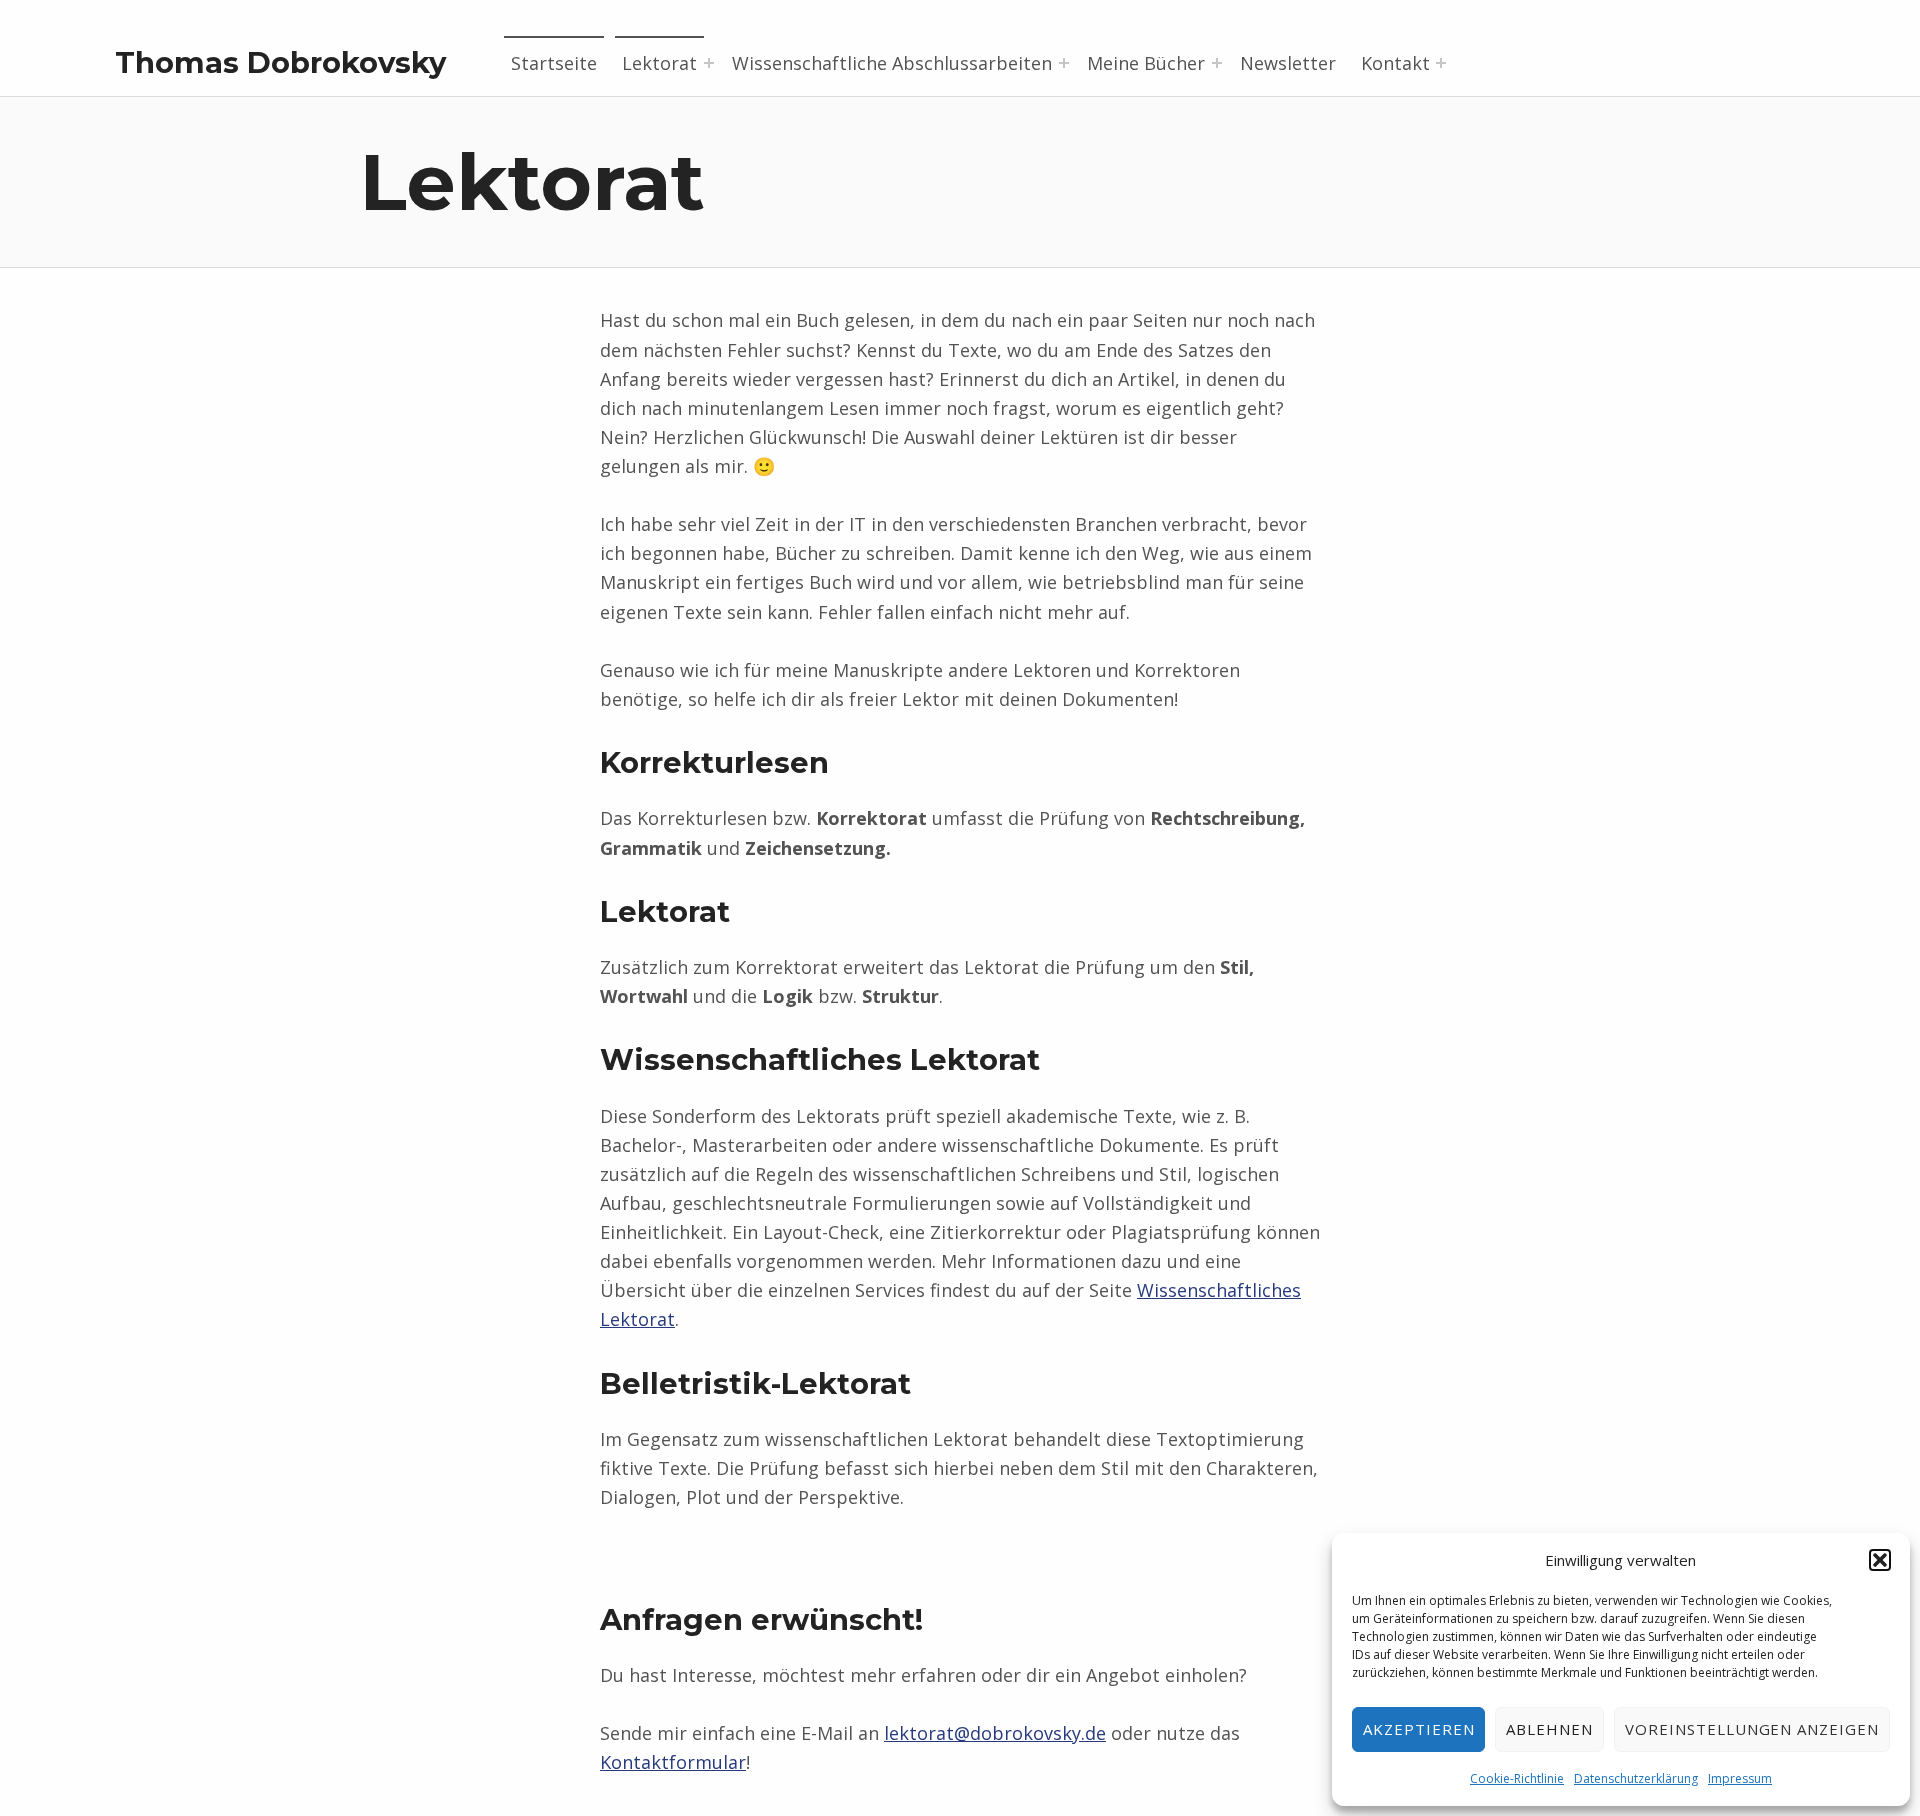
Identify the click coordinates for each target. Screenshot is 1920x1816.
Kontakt (1395, 63)
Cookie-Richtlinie (1517, 1778)
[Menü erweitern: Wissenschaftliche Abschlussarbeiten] (1064, 63)
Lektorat (659, 63)
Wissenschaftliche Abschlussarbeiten (892, 63)
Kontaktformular (673, 1762)
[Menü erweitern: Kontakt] (1441, 63)
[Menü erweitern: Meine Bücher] (1217, 63)
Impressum (1740, 1778)
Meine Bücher (1146, 63)
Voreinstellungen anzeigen (1752, 1729)
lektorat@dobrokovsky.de (995, 1733)
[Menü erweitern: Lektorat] (709, 63)
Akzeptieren (1419, 1729)
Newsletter (1288, 63)
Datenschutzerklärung (1636, 1778)
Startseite (554, 63)
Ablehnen (1549, 1729)
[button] (1880, 1560)
